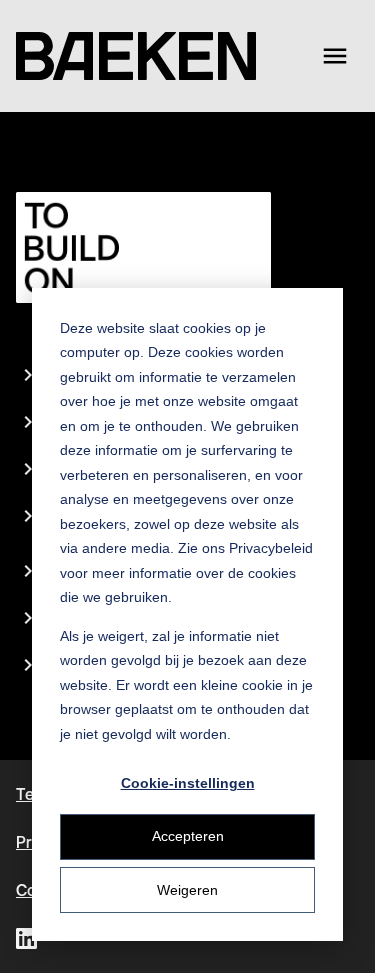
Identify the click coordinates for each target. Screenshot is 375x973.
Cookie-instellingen (188, 783)
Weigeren (187, 890)
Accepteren (188, 836)
